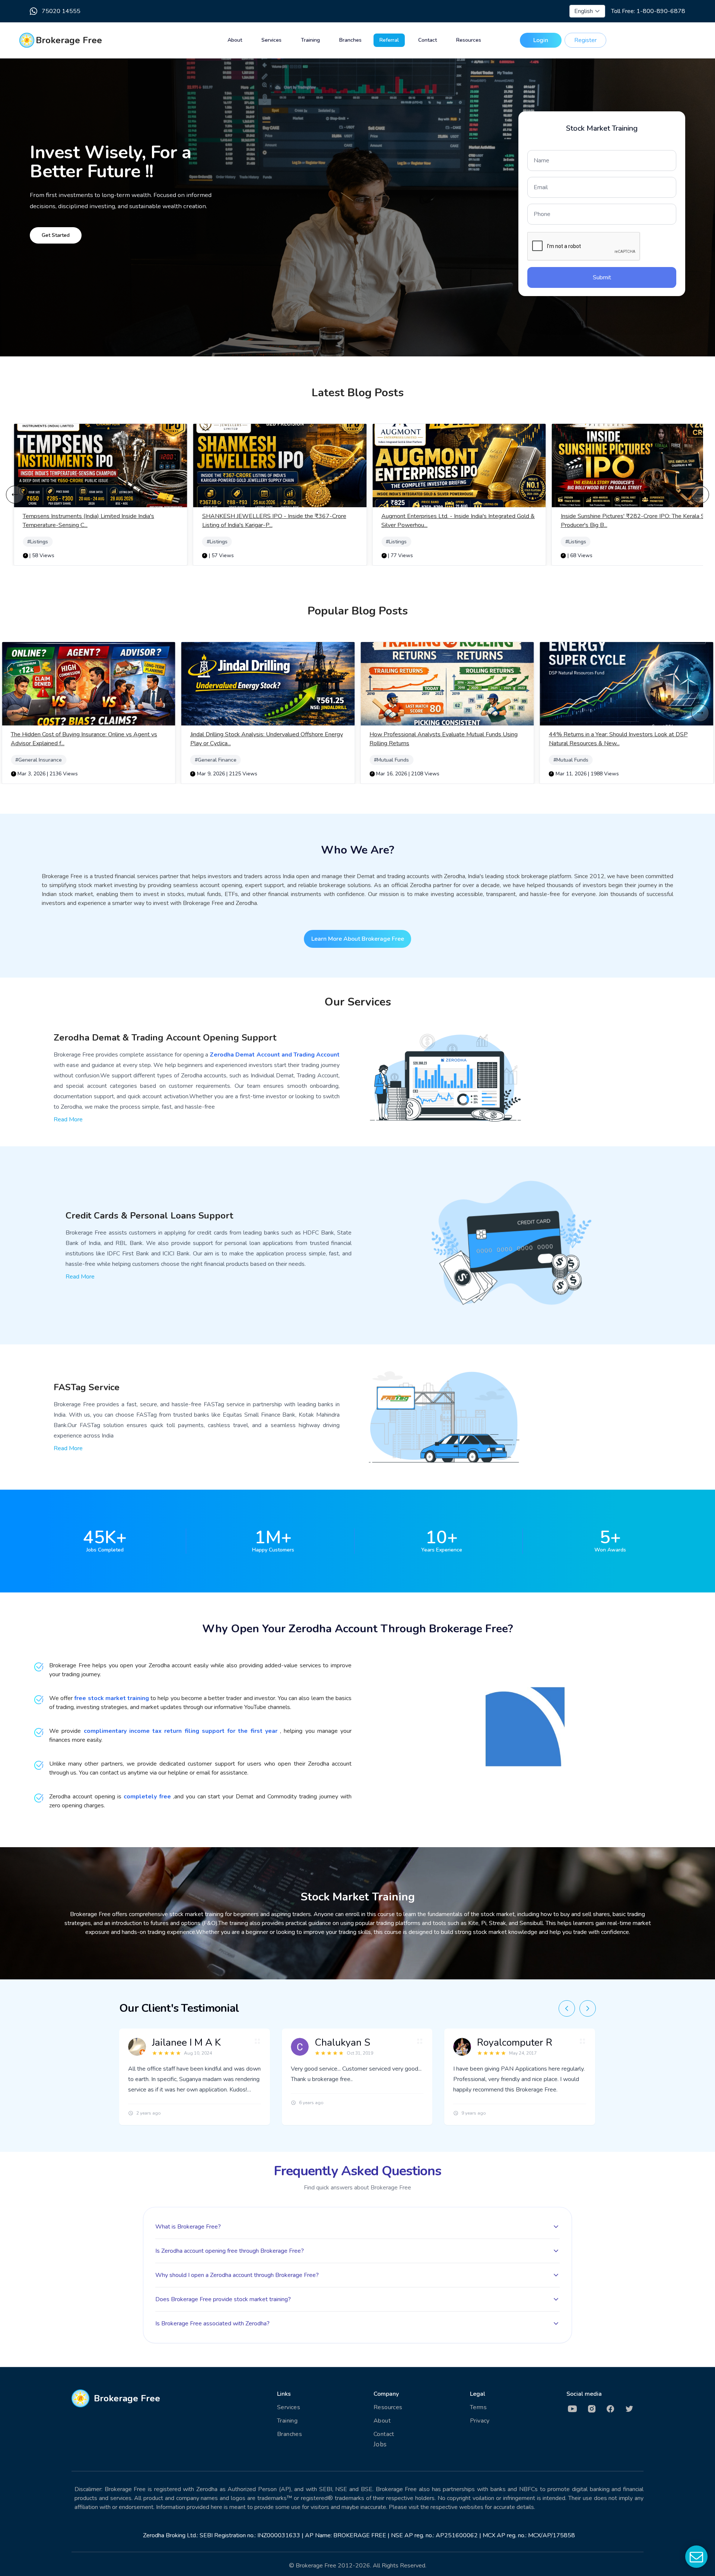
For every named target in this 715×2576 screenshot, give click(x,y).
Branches (350, 40)
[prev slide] (15, 495)
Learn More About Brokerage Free (358, 939)
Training (310, 40)
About (235, 40)
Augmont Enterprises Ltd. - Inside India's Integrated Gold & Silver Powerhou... (279, 521)
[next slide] (700, 495)
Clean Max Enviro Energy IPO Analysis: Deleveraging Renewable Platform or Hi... (617, 739)
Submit (602, 277)
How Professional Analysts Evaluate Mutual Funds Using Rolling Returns (264, 739)
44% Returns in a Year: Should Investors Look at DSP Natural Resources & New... (439, 739)
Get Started (56, 235)
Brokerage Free (69, 40)
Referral (389, 40)
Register (585, 40)
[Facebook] (615, 2409)
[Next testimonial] (588, 2008)
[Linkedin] (576, 2409)
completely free (147, 1797)
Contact (428, 40)
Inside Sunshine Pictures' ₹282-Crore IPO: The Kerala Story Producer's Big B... (458, 521)
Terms (478, 2407)
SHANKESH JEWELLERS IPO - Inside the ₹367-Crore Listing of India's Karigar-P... (95, 521)
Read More (68, 1119)
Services (271, 40)
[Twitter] (634, 2409)
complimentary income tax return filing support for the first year (182, 1731)
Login (541, 40)
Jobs (380, 2444)
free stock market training (112, 1698)
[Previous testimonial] (567, 2008)
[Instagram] (595, 2409)
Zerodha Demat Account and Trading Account (275, 1055)
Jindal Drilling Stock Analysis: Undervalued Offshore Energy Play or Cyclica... (87, 739)
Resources (469, 40)
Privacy (480, 2421)
